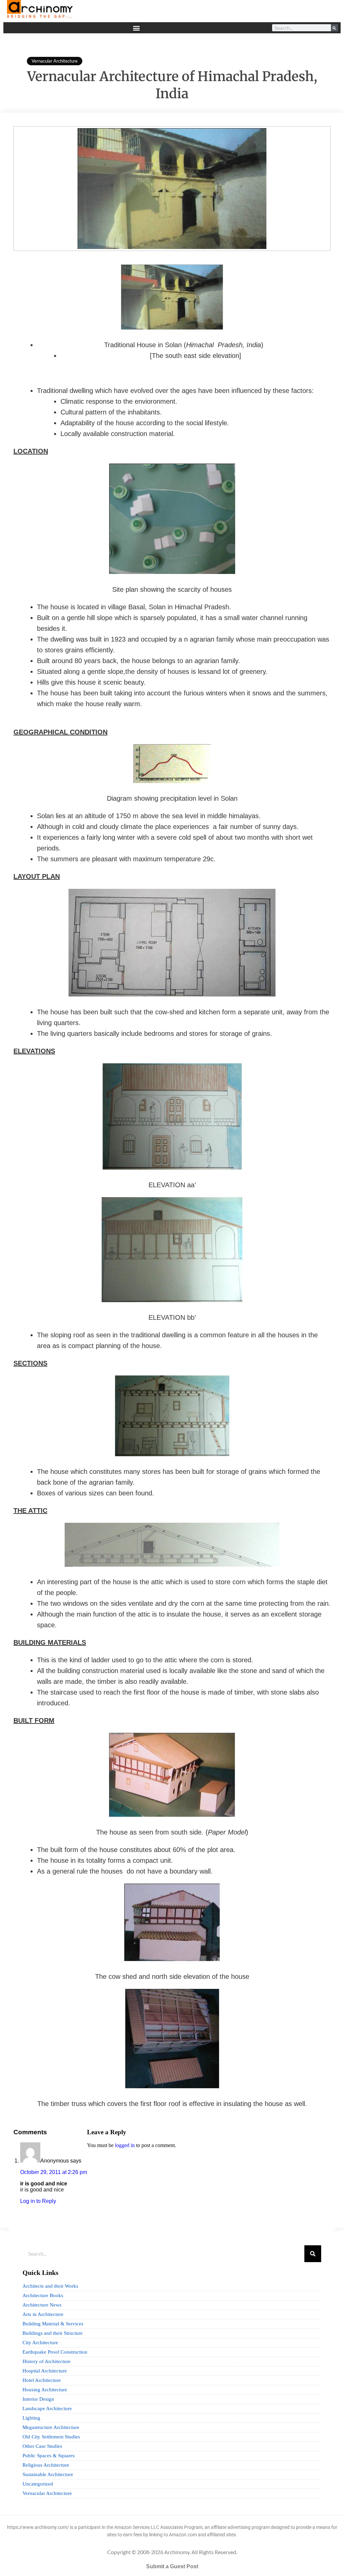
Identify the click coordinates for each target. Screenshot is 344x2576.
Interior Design (38, 2399)
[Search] (334, 28)
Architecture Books (43, 2295)
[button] (136, 28)
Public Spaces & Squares (49, 2456)
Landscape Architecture (47, 2408)
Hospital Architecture (45, 2371)
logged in (125, 2145)
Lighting (31, 2418)
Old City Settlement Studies (51, 2437)
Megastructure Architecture (51, 2427)
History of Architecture (47, 2361)
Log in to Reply (38, 2201)
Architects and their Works (50, 2286)
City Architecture (40, 2343)
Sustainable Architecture (48, 2474)
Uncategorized (38, 2484)
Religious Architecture (46, 2465)
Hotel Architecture (42, 2380)
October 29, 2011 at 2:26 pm (54, 2172)
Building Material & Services (53, 2324)
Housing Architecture (45, 2390)
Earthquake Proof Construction (55, 2352)
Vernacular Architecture (55, 61)
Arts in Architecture (43, 2314)
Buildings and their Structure (53, 2333)
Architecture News (42, 2305)
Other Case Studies (42, 2446)
